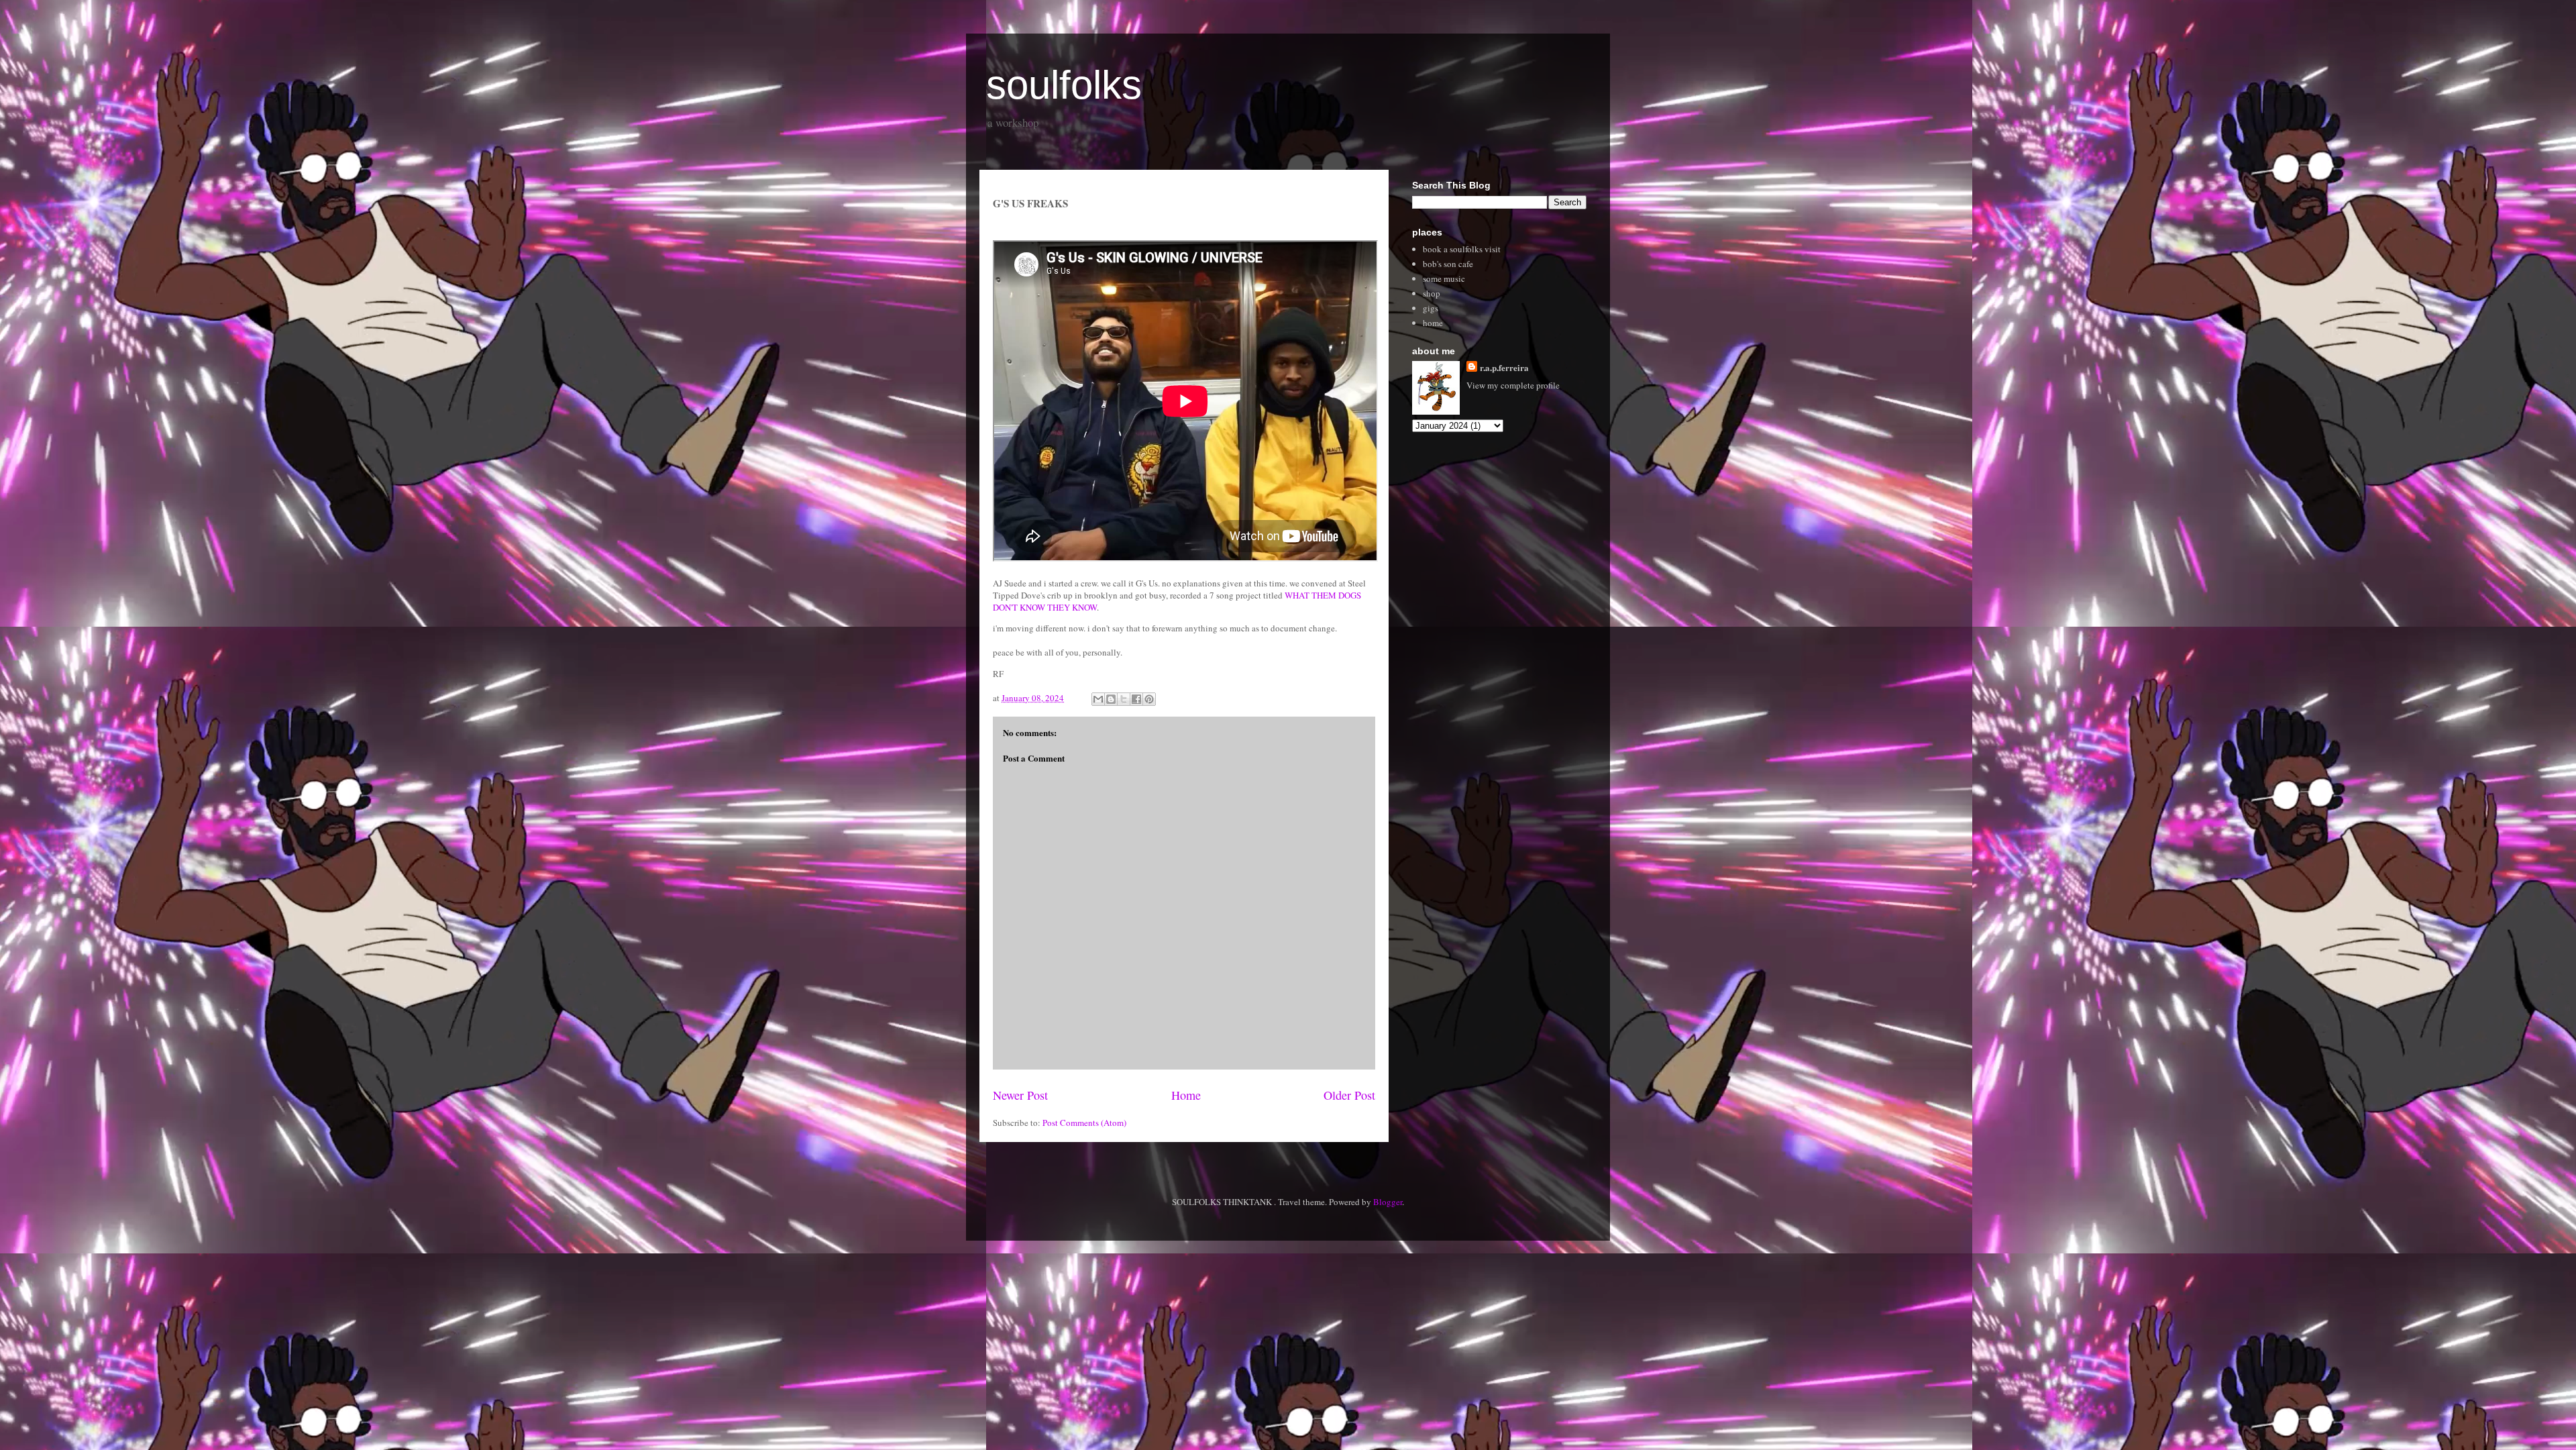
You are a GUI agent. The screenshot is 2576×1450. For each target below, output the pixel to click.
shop (1432, 293)
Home (1186, 1095)
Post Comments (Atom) (1084, 1123)
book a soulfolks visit (1462, 249)
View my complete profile (1513, 385)
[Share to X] (1124, 699)
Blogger (1388, 1202)
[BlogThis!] (1111, 699)
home (1433, 323)
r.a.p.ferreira (1504, 367)
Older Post (1349, 1095)
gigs (1431, 308)
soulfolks (1064, 85)
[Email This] (1098, 699)
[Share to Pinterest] (1149, 699)
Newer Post (1020, 1095)
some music (1444, 278)
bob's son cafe (1448, 264)
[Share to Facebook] (1136, 699)
